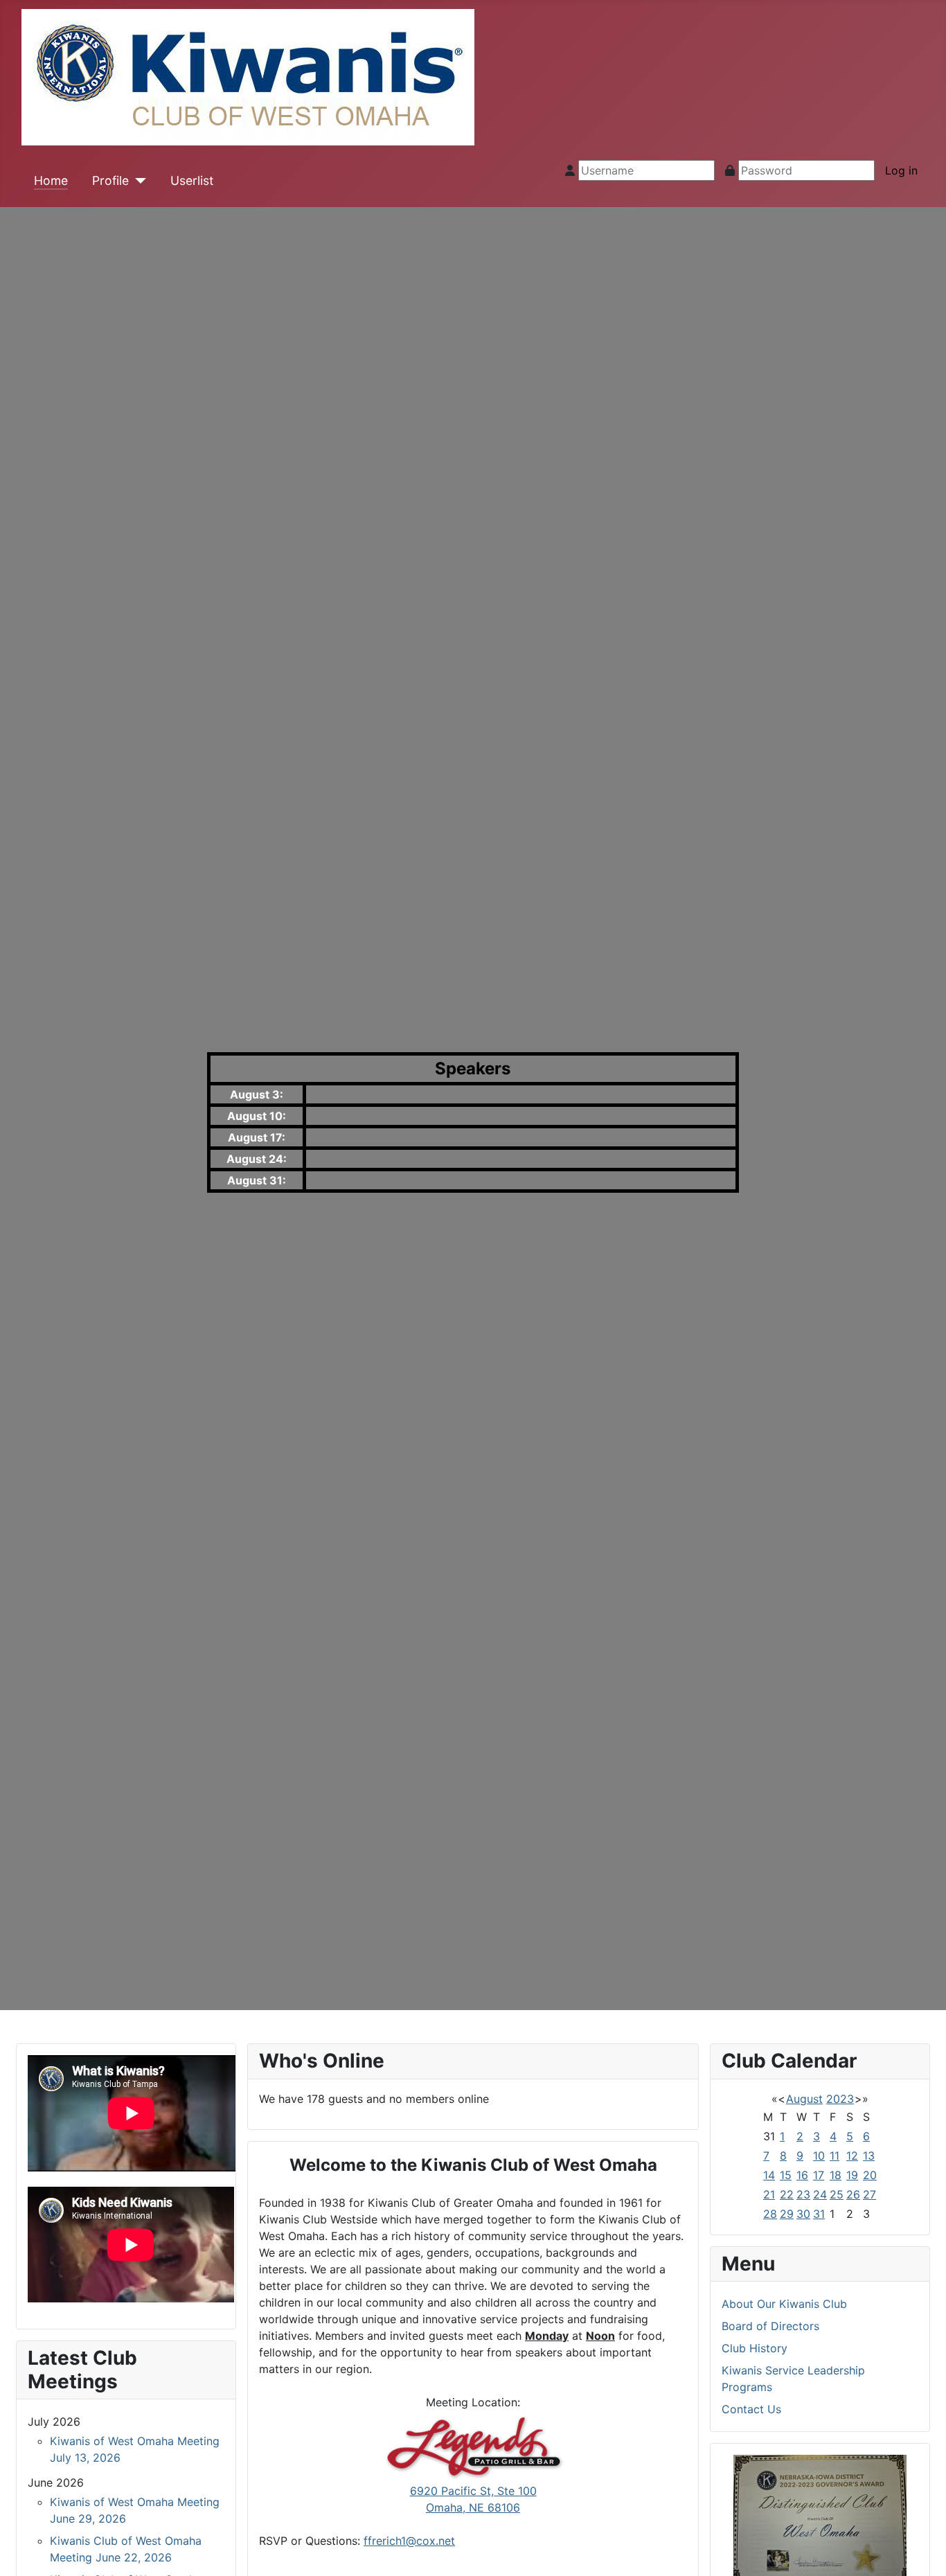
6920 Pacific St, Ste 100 (473, 2491)
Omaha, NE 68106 (473, 2507)
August (804, 2099)
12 (852, 2156)
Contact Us (751, 2409)
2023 (840, 2099)
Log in (901, 170)
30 (803, 2214)
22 (787, 2194)
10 (819, 2156)
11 (835, 2156)
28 (770, 2214)
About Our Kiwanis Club (784, 2304)
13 (869, 2156)
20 (870, 2175)
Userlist (192, 180)
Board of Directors (770, 2326)
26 (853, 2194)
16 (802, 2175)
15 (786, 2175)
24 (820, 2194)
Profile (110, 180)
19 (852, 2175)
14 (769, 2175)
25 (837, 2194)
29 (787, 2214)
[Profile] (137, 181)
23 (803, 2194)
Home (51, 180)
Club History (755, 2348)
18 (836, 2175)
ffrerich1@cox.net (409, 2541)
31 (819, 2214)
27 (869, 2194)
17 (819, 2175)
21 (769, 2194)
